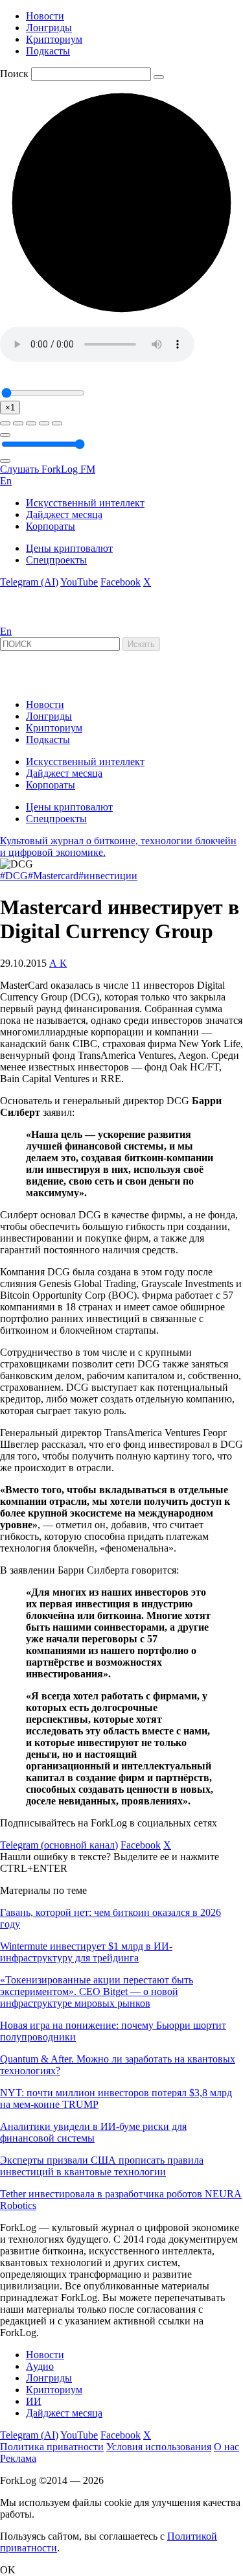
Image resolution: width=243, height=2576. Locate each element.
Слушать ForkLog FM (48, 469)
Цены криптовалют (69, 548)
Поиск (14, 74)
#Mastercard (53, 876)
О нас (226, 2447)
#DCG (14, 876)
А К (58, 963)
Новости (45, 16)
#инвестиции (108, 876)
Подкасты (48, 51)
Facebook (121, 582)
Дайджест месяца (64, 514)
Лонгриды (49, 28)
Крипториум (54, 39)
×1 (10, 408)
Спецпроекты (56, 560)
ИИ (34, 2401)
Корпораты (51, 526)
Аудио (40, 2366)
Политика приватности (52, 2447)
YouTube (79, 582)
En (6, 481)
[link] (35, 620)
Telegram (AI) (29, 582)
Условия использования (159, 2447)
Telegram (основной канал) (59, 1845)
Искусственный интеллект (85, 503)
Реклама (18, 2458)
